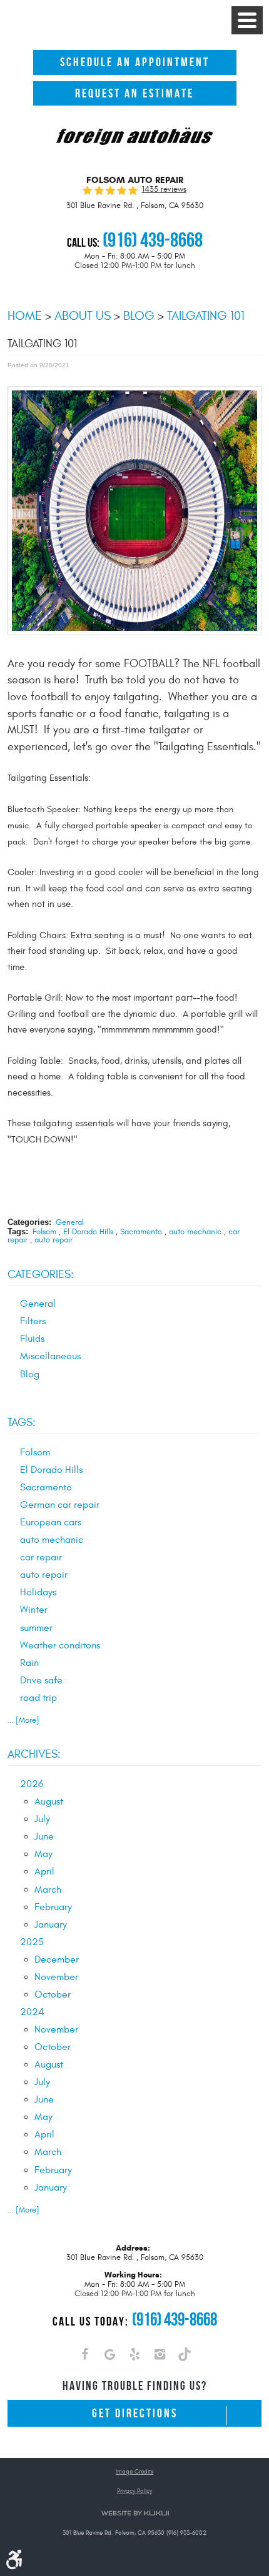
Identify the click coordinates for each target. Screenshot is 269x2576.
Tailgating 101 (206, 316)
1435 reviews (164, 190)
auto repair (53, 1240)
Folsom (44, 1232)
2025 (32, 1942)
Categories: (41, 1275)
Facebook (84, 2357)
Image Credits (134, 2472)
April (44, 1871)
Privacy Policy (134, 2491)
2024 (32, 2012)
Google (109, 2357)
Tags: (22, 1423)
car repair (41, 1557)
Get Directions (135, 2413)
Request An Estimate (134, 93)
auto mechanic (195, 1232)
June (44, 1836)
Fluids (32, 1339)
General (70, 1222)
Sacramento (141, 1232)
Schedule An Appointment (135, 62)
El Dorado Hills (88, 1232)
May (43, 1854)
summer (36, 1628)
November (56, 1977)
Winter (34, 1610)
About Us (83, 316)
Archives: (34, 1754)
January (51, 1925)
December (57, 1959)
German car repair (60, 1505)
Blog (139, 316)
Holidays (38, 1592)
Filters (33, 1321)
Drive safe (41, 1680)
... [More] (23, 1720)
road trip (38, 1698)
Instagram (160, 2357)
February (53, 1907)
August (49, 1801)
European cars (51, 1522)
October (53, 1994)
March (48, 1890)
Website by (135, 2513)
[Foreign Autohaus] (134, 137)
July (42, 1819)
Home (25, 316)
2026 (32, 1784)
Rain (29, 1663)
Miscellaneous (50, 1356)
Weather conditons (60, 1645)
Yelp (134, 2357)
